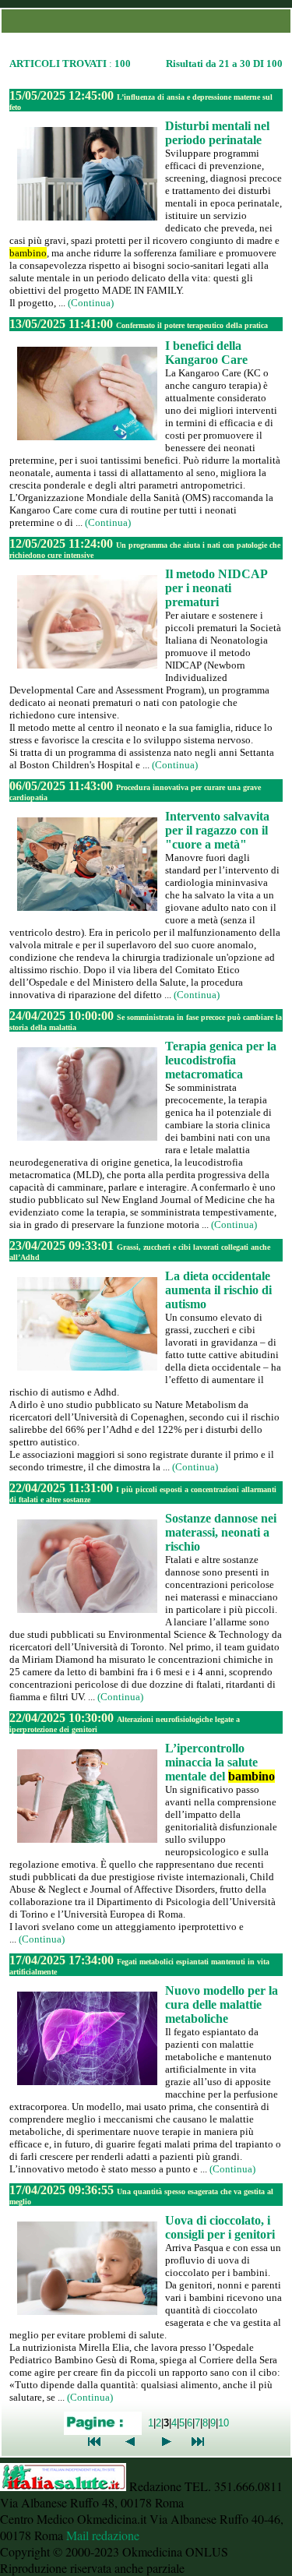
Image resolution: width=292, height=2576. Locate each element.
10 (223, 2423)
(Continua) (91, 303)
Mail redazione (103, 2535)
